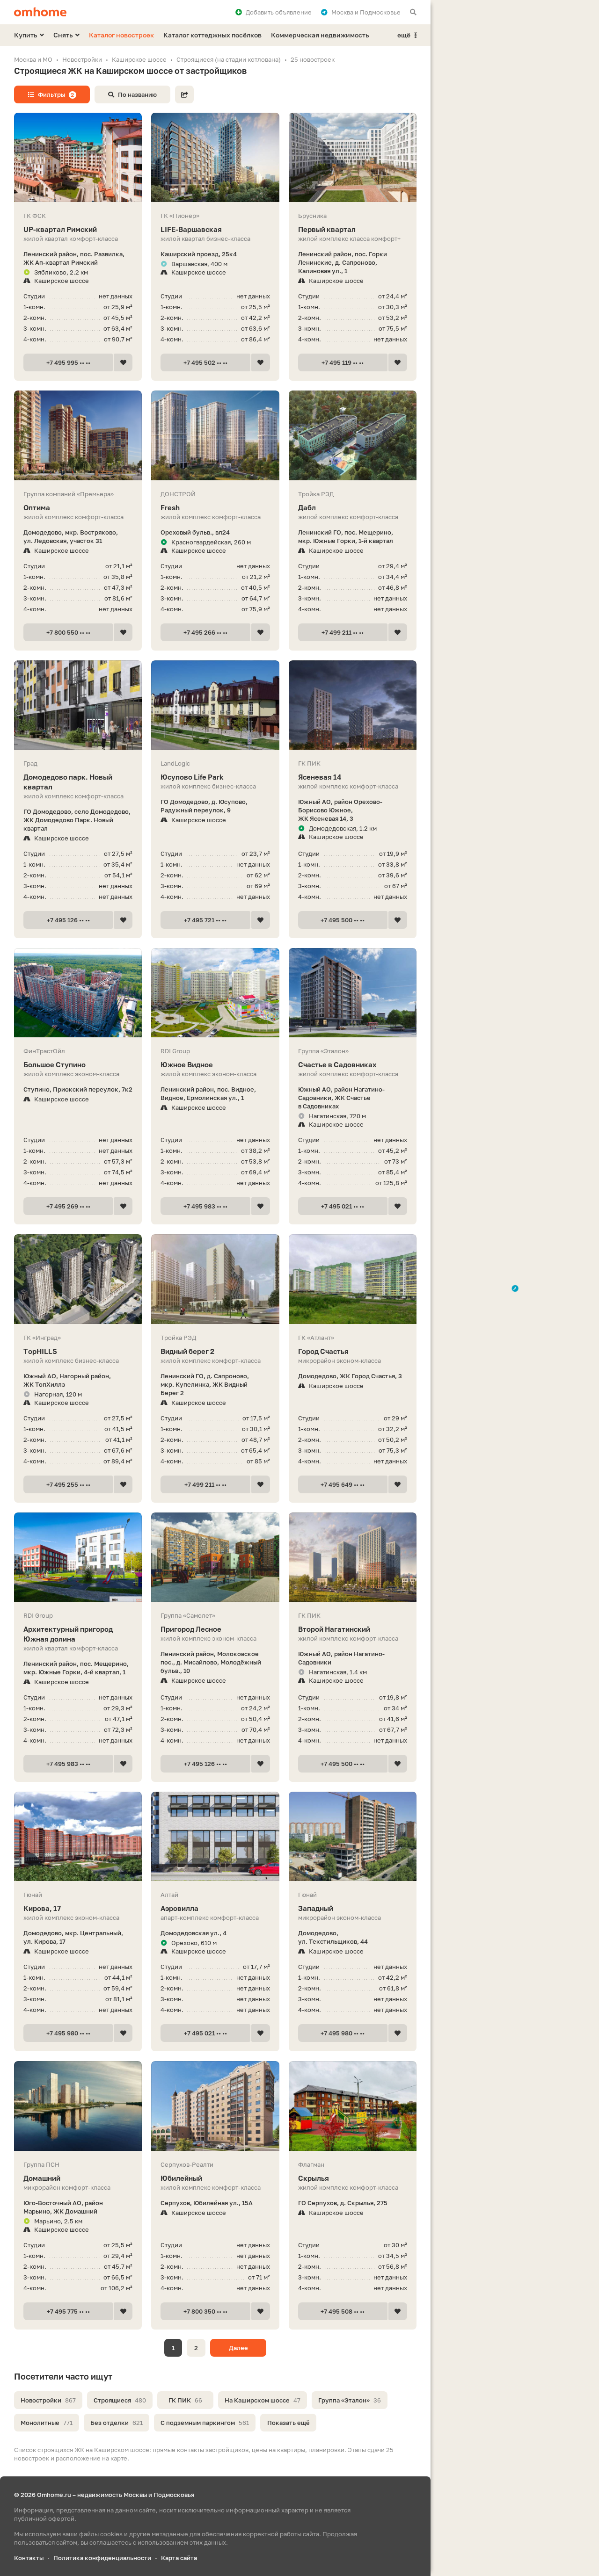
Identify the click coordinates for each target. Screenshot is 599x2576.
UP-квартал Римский (60, 229)
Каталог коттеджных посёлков (212, 35)
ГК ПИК (185, 2400)
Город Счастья (323, 1351)
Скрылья (314, 2178)
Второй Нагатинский (334, 1629)
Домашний (42, 2178)
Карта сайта (179, 2558)
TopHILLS (40, 1351)
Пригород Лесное (191, 1629)
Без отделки (117, 2423)
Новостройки (48, 2400)
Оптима (37, 507)
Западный (316, 1908)
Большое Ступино (55, 1064)
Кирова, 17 (42, 1908)
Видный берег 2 (187, 1351)
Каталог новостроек (121, 35)
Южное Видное (187, 1064)
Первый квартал (327, 229)
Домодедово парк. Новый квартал (68, 782)
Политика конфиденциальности (102, 2558)
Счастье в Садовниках (337, 1064)
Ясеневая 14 (320, 777)
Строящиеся (120, 2400)
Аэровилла (179, 1908)
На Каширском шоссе (263, 2400)
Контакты (29, 2558)
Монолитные (47, 2423)
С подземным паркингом (205, 2423)
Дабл (307, 507)
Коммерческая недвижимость (320, 35)
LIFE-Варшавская (191, 229)
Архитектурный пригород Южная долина (68, 1634)
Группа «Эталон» (350, 2400)
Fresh (170, 507)
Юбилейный (181, 2178)
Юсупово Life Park (192, 777)
